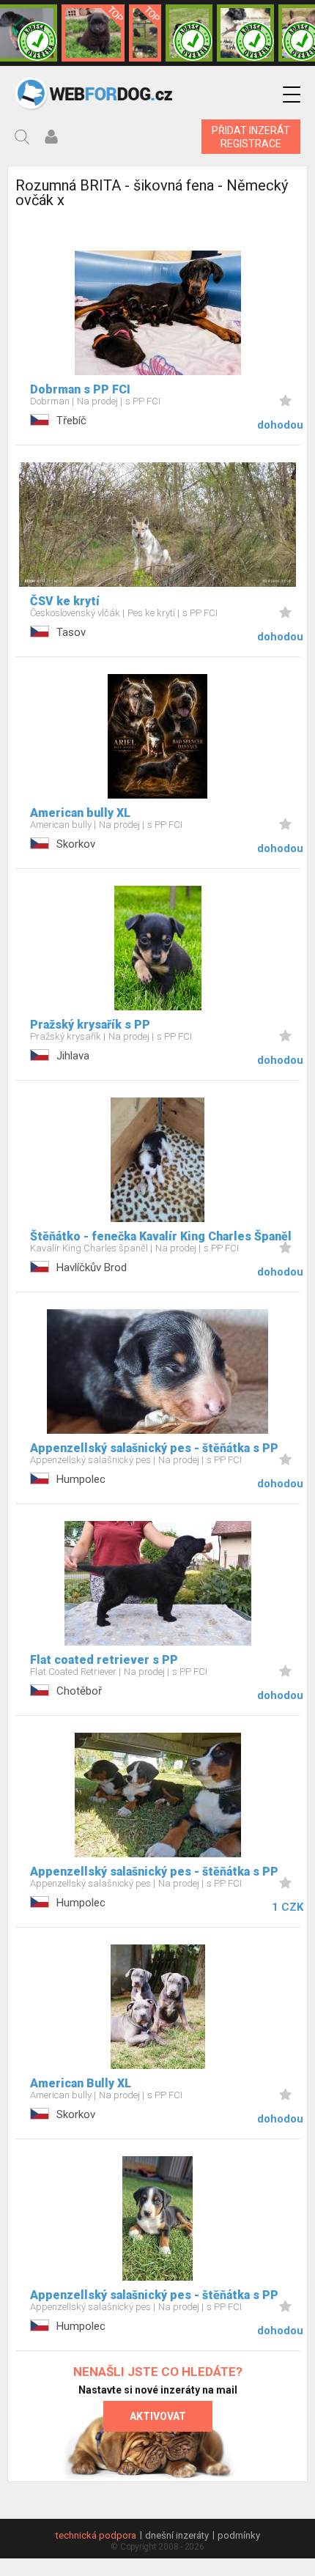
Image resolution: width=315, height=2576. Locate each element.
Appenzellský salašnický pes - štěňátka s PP (154, 1448)
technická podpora (96, 2535)
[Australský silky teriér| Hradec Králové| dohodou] (189, 33)
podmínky (239, 2535)
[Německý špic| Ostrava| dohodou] (93, 33)
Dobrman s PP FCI (80, 389)
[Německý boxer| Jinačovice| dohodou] (245, 33)
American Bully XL (81, 2083)
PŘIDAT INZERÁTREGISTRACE (251, 137)
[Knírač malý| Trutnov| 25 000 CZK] (145, 33)
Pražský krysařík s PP (90, 1025)
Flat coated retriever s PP (104, 1660)
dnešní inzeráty (177, 2535)
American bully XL (80, 813)
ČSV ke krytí (65, 601)
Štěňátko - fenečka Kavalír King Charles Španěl (161, 1236)
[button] (292, 95)
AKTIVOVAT (158, 2416)
